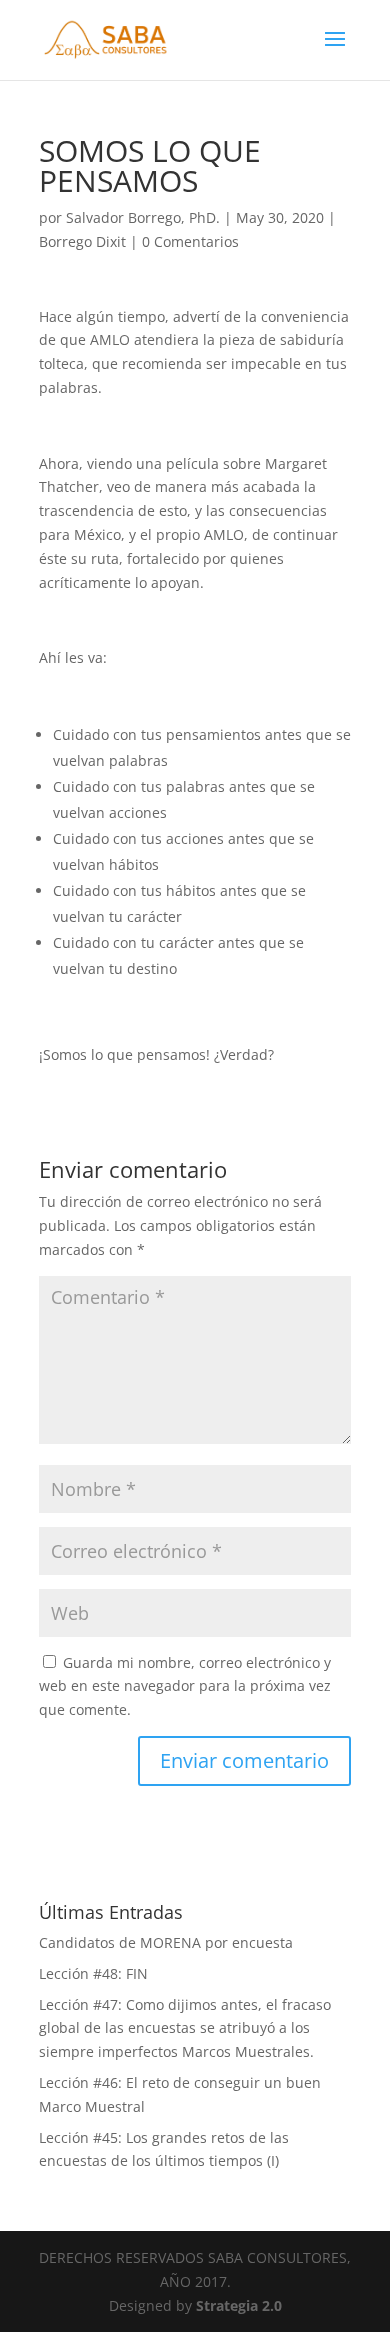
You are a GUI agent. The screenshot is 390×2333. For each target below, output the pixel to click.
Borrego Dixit (82, 241)
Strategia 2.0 (239, 2305)
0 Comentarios (190, 241)
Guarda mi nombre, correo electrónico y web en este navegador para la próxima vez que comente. (185, 1686)
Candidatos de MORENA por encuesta (166, 1942)
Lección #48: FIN (93, 1973)
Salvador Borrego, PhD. (143, 217)
